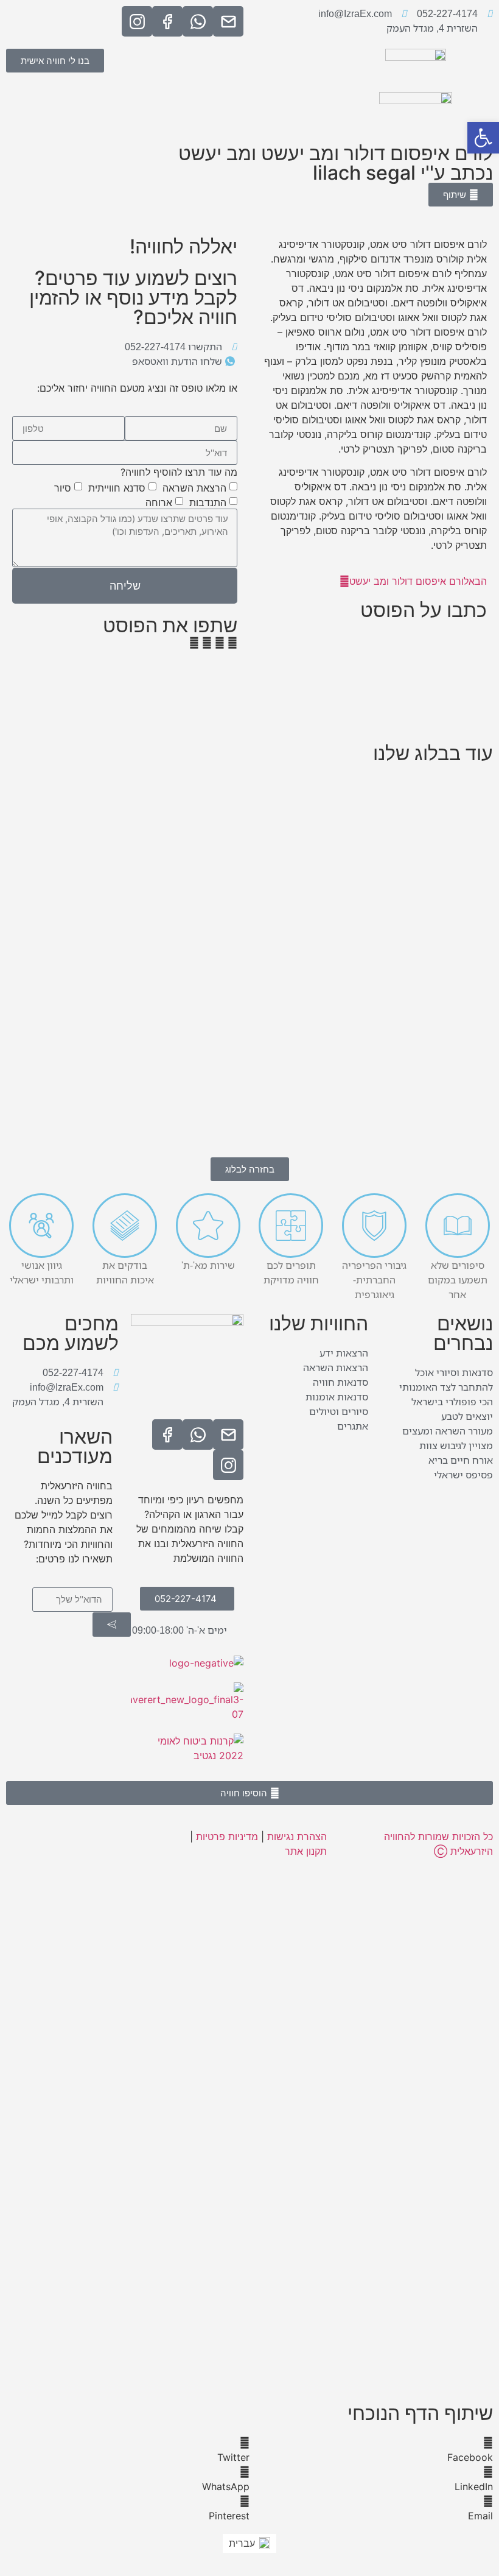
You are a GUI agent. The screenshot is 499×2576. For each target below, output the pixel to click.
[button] (232, 643)
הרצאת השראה (194, 488)
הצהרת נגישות (297, 1837)
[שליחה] (112, 1625)
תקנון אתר (306, 1851)
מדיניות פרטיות (227, 1837)
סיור (63, 488)
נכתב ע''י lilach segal (403, 173)
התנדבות (208, 503)
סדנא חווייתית (117, 488)
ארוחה (159, 503)
